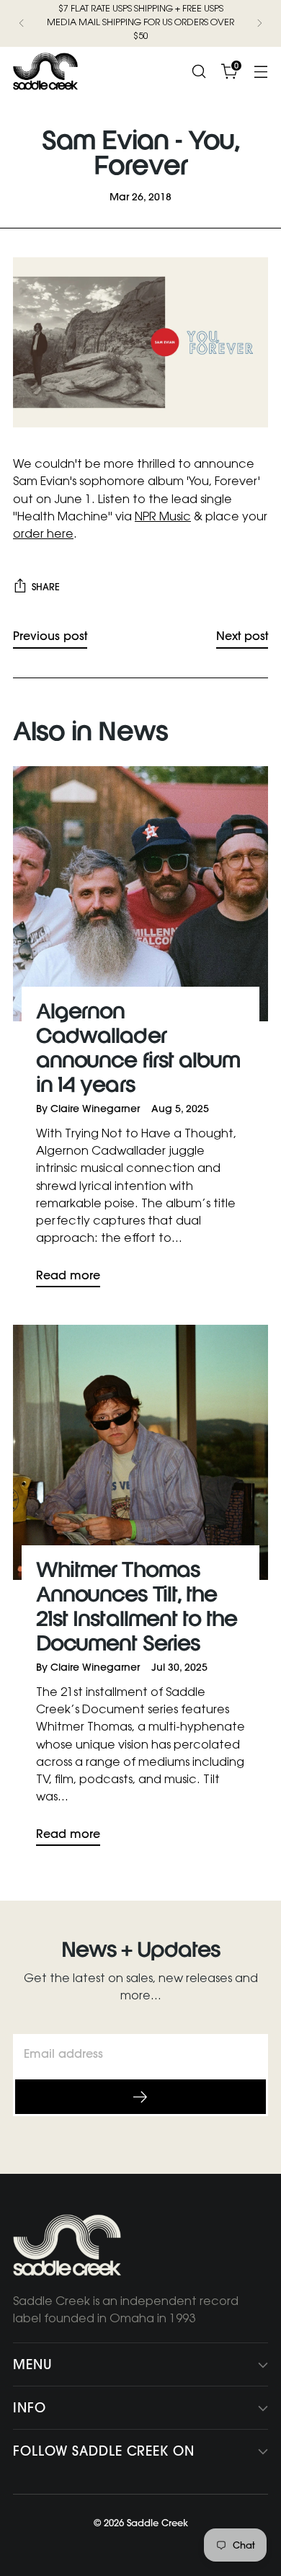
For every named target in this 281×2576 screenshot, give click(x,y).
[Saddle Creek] (45, 71)
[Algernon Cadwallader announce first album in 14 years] (140, 894)
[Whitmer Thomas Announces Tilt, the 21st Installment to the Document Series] (140, 1452)
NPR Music (163, 518)
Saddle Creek (157, 2523)
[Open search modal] (199, 71)
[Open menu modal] (260, 71)
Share (46, 587)
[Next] (259, 23)
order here (43, 535)
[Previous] (22, 23)
